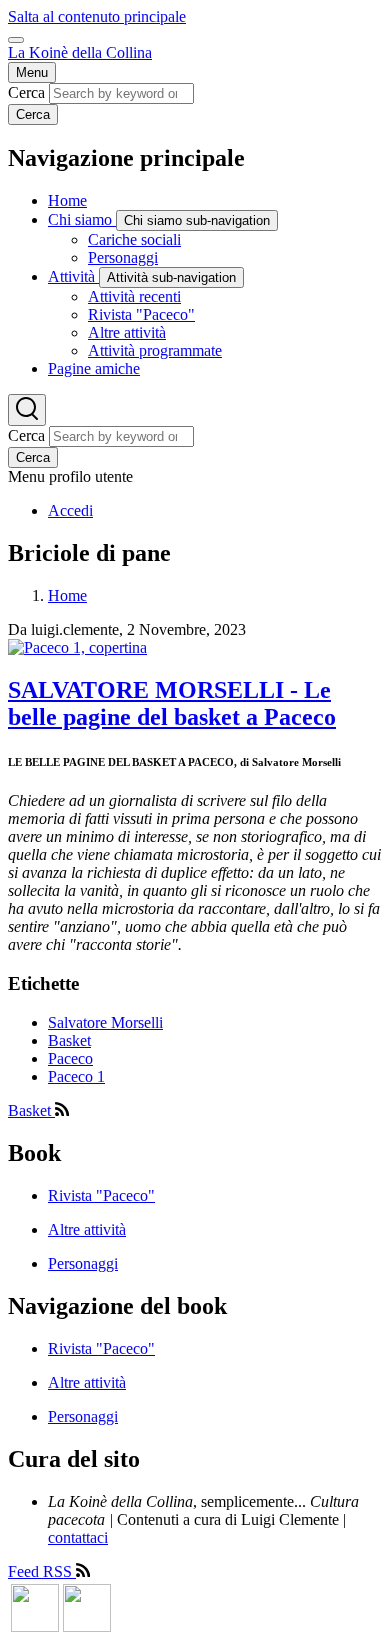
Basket (69, 1040)
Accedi (70, 510)
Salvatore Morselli (105, 1022)
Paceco (70, 1058)
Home (67, 595)
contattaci (78, 1537)
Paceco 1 (76, 1076)
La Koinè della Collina (80, 52)
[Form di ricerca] (27, 410)
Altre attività (87, 1229)
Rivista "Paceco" (101, 1195)
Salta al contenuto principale (97, 16)
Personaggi (83, 1263)
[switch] (16, 40)
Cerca (26, 92)
